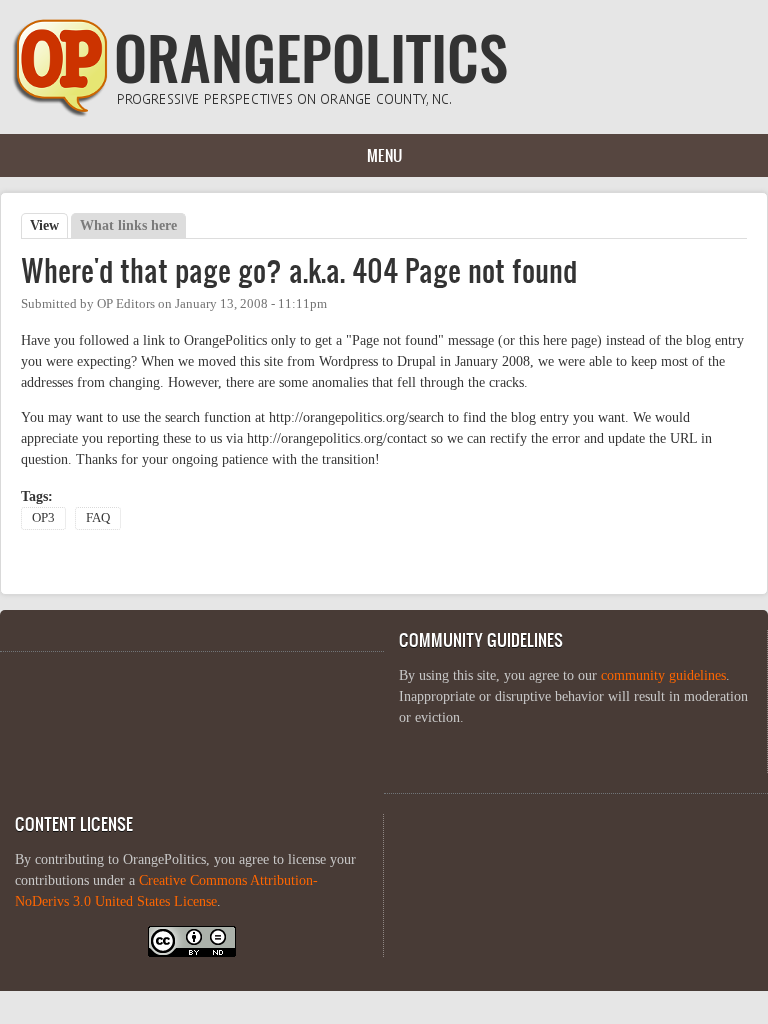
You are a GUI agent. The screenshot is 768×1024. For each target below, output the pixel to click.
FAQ (98, 518)
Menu (384, 155)
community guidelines (663, 675)
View (49, 225)
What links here (128, 225)
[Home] (260, 112)
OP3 (43, 518)
